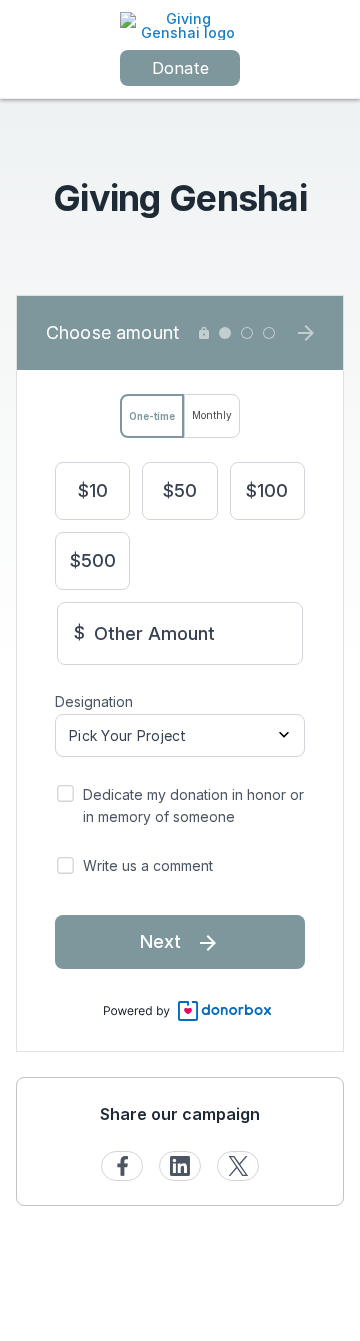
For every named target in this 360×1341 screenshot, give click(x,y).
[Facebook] (122, 1166)
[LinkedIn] (180, 1166)
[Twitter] (238, 1166)
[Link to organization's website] (180, 24)
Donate (180, 68)
